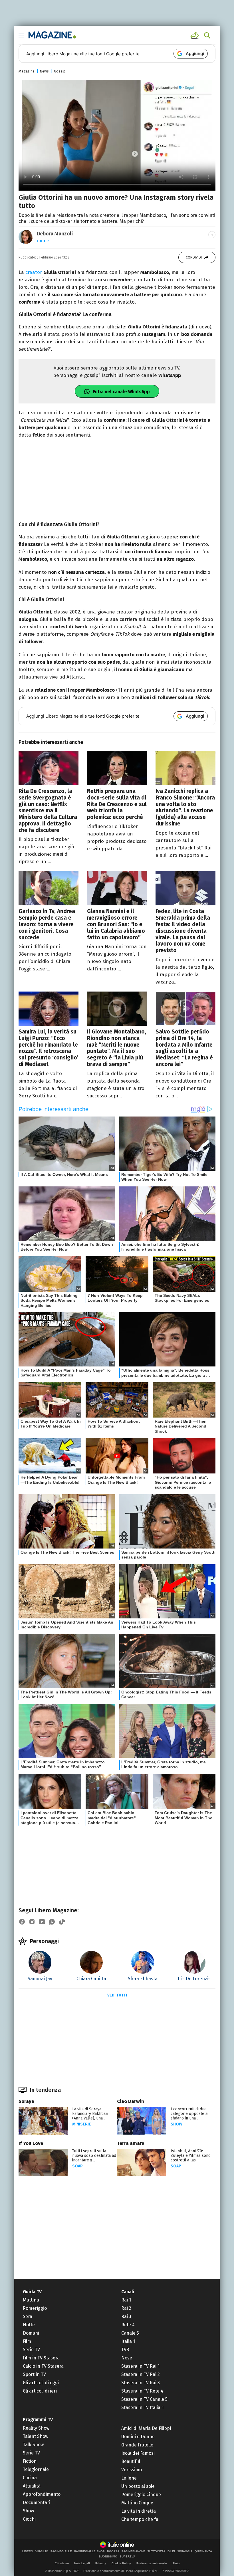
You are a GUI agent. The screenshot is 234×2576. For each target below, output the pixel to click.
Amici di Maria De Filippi (146, 2428)
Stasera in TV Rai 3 (141, 2383)
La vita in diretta (139, 2511)
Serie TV (31, 2350)
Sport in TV (34, 2374)
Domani (31, 2333)
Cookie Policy (121, 2563)
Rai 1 (126, 2300)
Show (176, 2124)
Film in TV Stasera (41, 2358)
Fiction (30, 2461)
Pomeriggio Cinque (141, 2495)
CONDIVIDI (194, 257)
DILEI (171, 2551)
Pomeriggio (35, 2308)
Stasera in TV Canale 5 (144, 2399)
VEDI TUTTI (117, 1995)
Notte (29, 2325)
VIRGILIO (42, 2551)
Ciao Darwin (131, 2101)
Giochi (29, 2519)
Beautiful (131, 2461)
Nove (127, 2358)
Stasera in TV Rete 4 (142, 2391)
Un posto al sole (138, 2486)
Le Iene (129, 2478)
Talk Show (33, 2445)
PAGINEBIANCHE (133, 2551)
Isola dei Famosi (138, 2453)
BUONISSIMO (108, 2557)
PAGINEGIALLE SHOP (89, 2551)
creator (34, 272)
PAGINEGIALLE (61, 2551)
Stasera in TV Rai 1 (140, 2366)
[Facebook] (22, 1922)
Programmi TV (38, 2419)
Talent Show (36, 2436)
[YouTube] (42, 1922)
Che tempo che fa (140, 2519)
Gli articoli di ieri (40, 2391)
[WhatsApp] (52, 1922)
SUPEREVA (127, 2557)
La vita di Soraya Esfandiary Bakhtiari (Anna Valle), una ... (90, 2114)
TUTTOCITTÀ (156, 2551)
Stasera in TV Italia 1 (142, 2408)
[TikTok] (62, 1922)
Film (27, 2341)
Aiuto (176, 2563)
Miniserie (82, 2124)
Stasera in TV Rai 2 (141, 2374)
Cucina (30, 2478)
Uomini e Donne (138, 2437)
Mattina (31, 2300)
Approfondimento (42, 2494)
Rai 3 (126, 2316)
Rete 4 (128, 2325)
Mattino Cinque (137, 2503)
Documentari (37, 2503)
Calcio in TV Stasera (43, 2366)
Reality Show (36, 2428)
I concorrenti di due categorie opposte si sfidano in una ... (189, 2114)
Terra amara (131, 2143)
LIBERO (28, 2551)
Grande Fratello (137, 2445)
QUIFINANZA (203, 2551)
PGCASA (113, 2551)
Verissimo (132, 2470)
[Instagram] (32, 1922)
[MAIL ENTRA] (195, 35)
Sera (28, 2316)
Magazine (27, 71)
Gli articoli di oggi (41, 2383)
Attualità (32, 2486)
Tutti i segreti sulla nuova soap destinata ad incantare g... (94, 2156)
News (44, 71)
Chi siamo (62, 2563)
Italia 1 (128, 2341)
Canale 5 (130, 2333)
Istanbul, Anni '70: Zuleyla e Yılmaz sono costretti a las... (191, 2156)
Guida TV (32, 2292)
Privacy (101, 2563)
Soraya (26, 2101)
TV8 (125, 2350)
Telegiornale (36, 2469)
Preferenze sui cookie (152, 2563)
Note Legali (82, 2563)
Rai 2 (126, 2308)
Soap (77, 2166)
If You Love (31, 2143)
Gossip (60, 71)
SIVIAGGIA (185, 2551)
